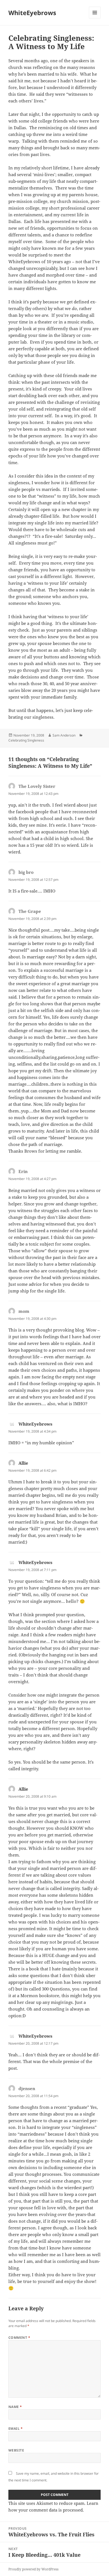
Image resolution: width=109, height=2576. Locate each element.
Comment (19, 2338)
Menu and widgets (95, 18)
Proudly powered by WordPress (33, 2569)
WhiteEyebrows (32, 13)
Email (16, 2429)
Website (16, 2450)
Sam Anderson (64, 735)
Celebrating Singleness (26, 740)
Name (15, 2407)
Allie (23, 1463)
